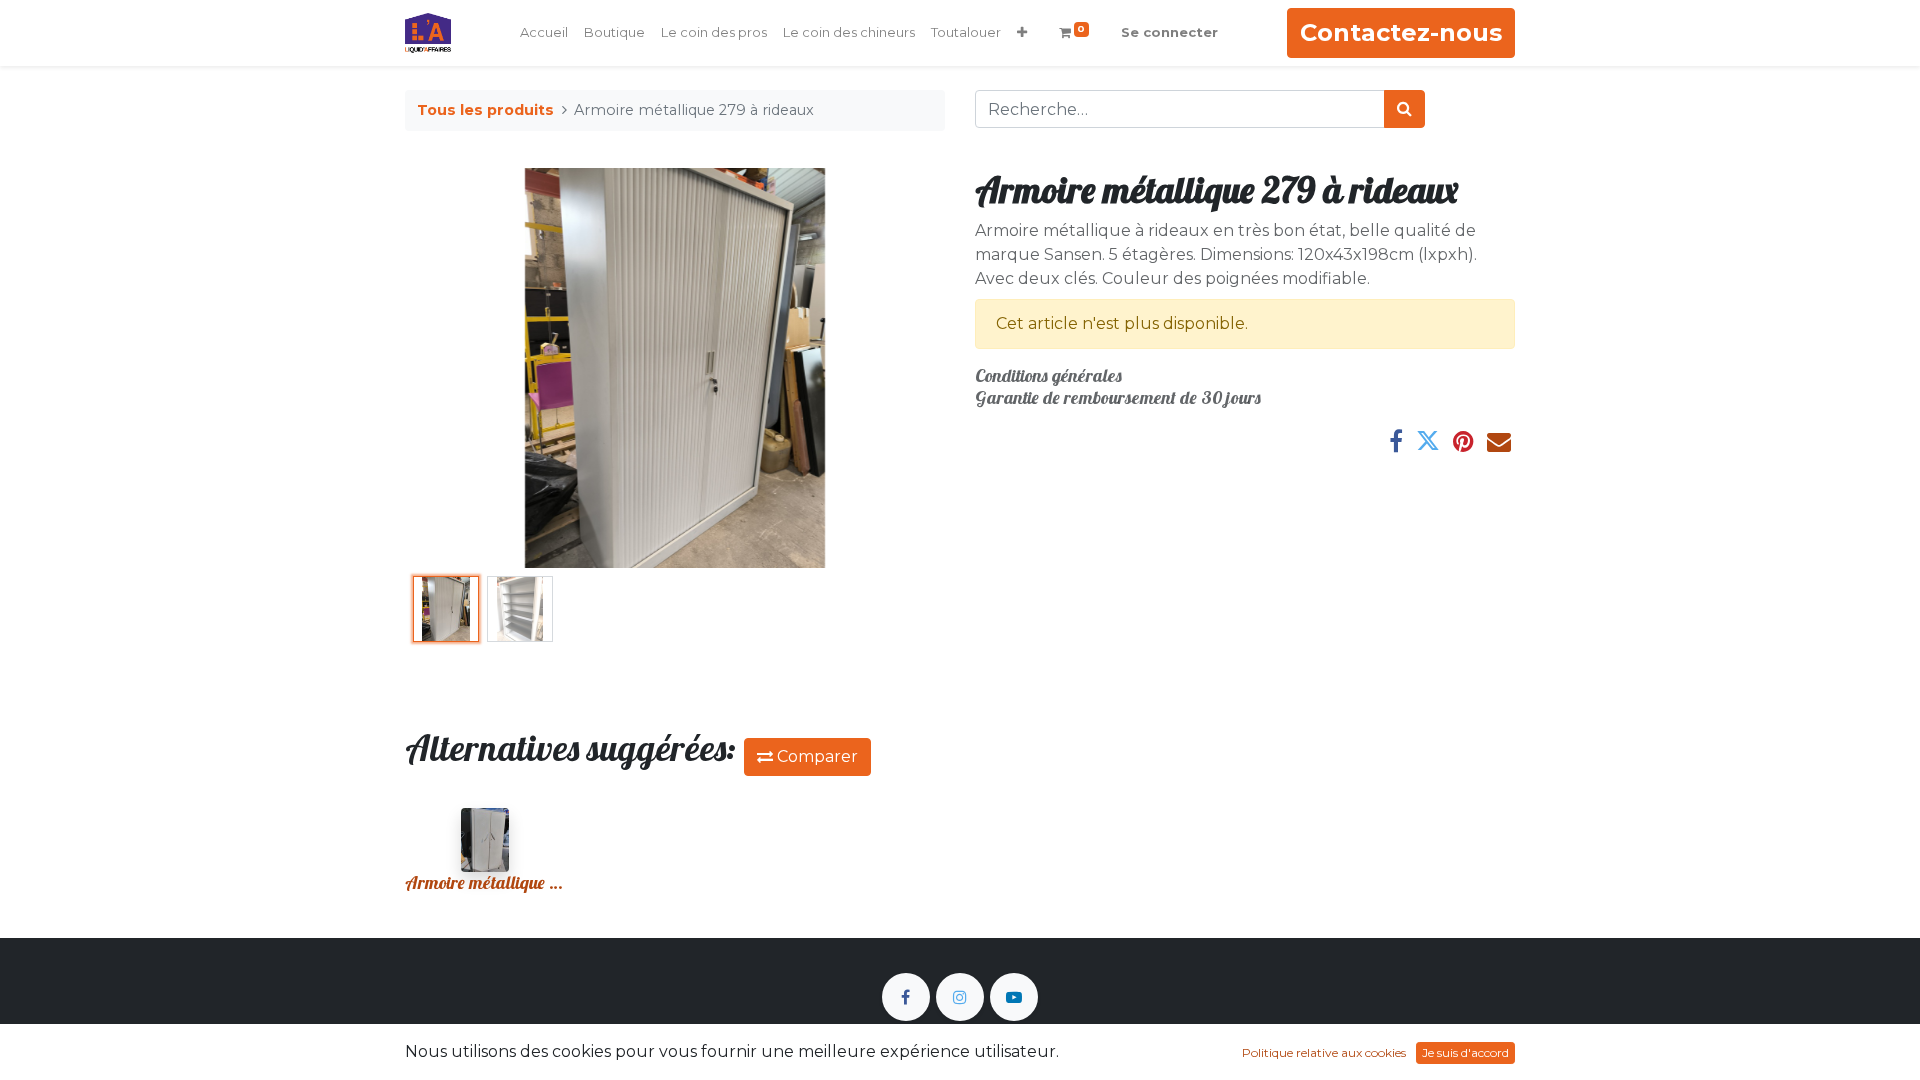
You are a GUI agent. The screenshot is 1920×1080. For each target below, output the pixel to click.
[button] (1022, 33)
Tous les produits (485, 110)
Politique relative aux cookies (1324, 1052)
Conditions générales (1048, 375)
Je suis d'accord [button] (1465, 1052)
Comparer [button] (815, 756)
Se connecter (1169, 32)
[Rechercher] (1404, 109)
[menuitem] (544, 33)
